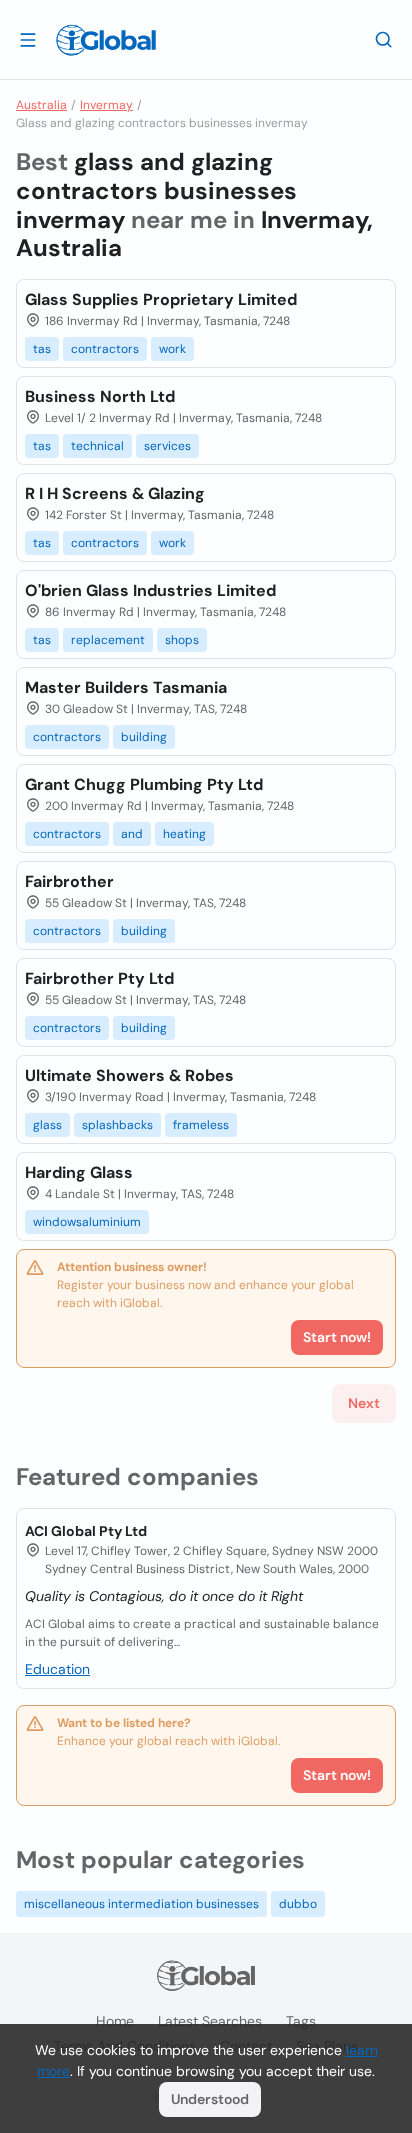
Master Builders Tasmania (126, 687)
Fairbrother (69, 881)
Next (364, 1403)
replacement (108, 640)
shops (182, 640)
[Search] (384, 39)
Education (57, 1669)
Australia (41, 105)
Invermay (106, 105)
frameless (201, 1125)
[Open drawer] (28, 39)
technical (97, 446)
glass (47, 1125)
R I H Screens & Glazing (115, 493)
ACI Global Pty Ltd (86, 1531)
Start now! (337, 1775)
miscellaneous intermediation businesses (141, 1904)
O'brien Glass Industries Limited (150, 590)
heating (184, 834)
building (144, 737)
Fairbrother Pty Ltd (99, 978)
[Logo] (106, 40)
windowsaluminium (87, 1222)
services (167, 446)
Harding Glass (79, 1172)
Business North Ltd (100, 396)
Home (115, 2021)
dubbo (298, 1904)
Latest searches (210, 2021)
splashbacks (117, 1125)
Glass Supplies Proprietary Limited (161, 299)
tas (42, 349)
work (172, 349)
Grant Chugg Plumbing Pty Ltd (144, 784)
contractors (105, 349)
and (132, 834)
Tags (301, 2021)
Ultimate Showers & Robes (129, 1075)
